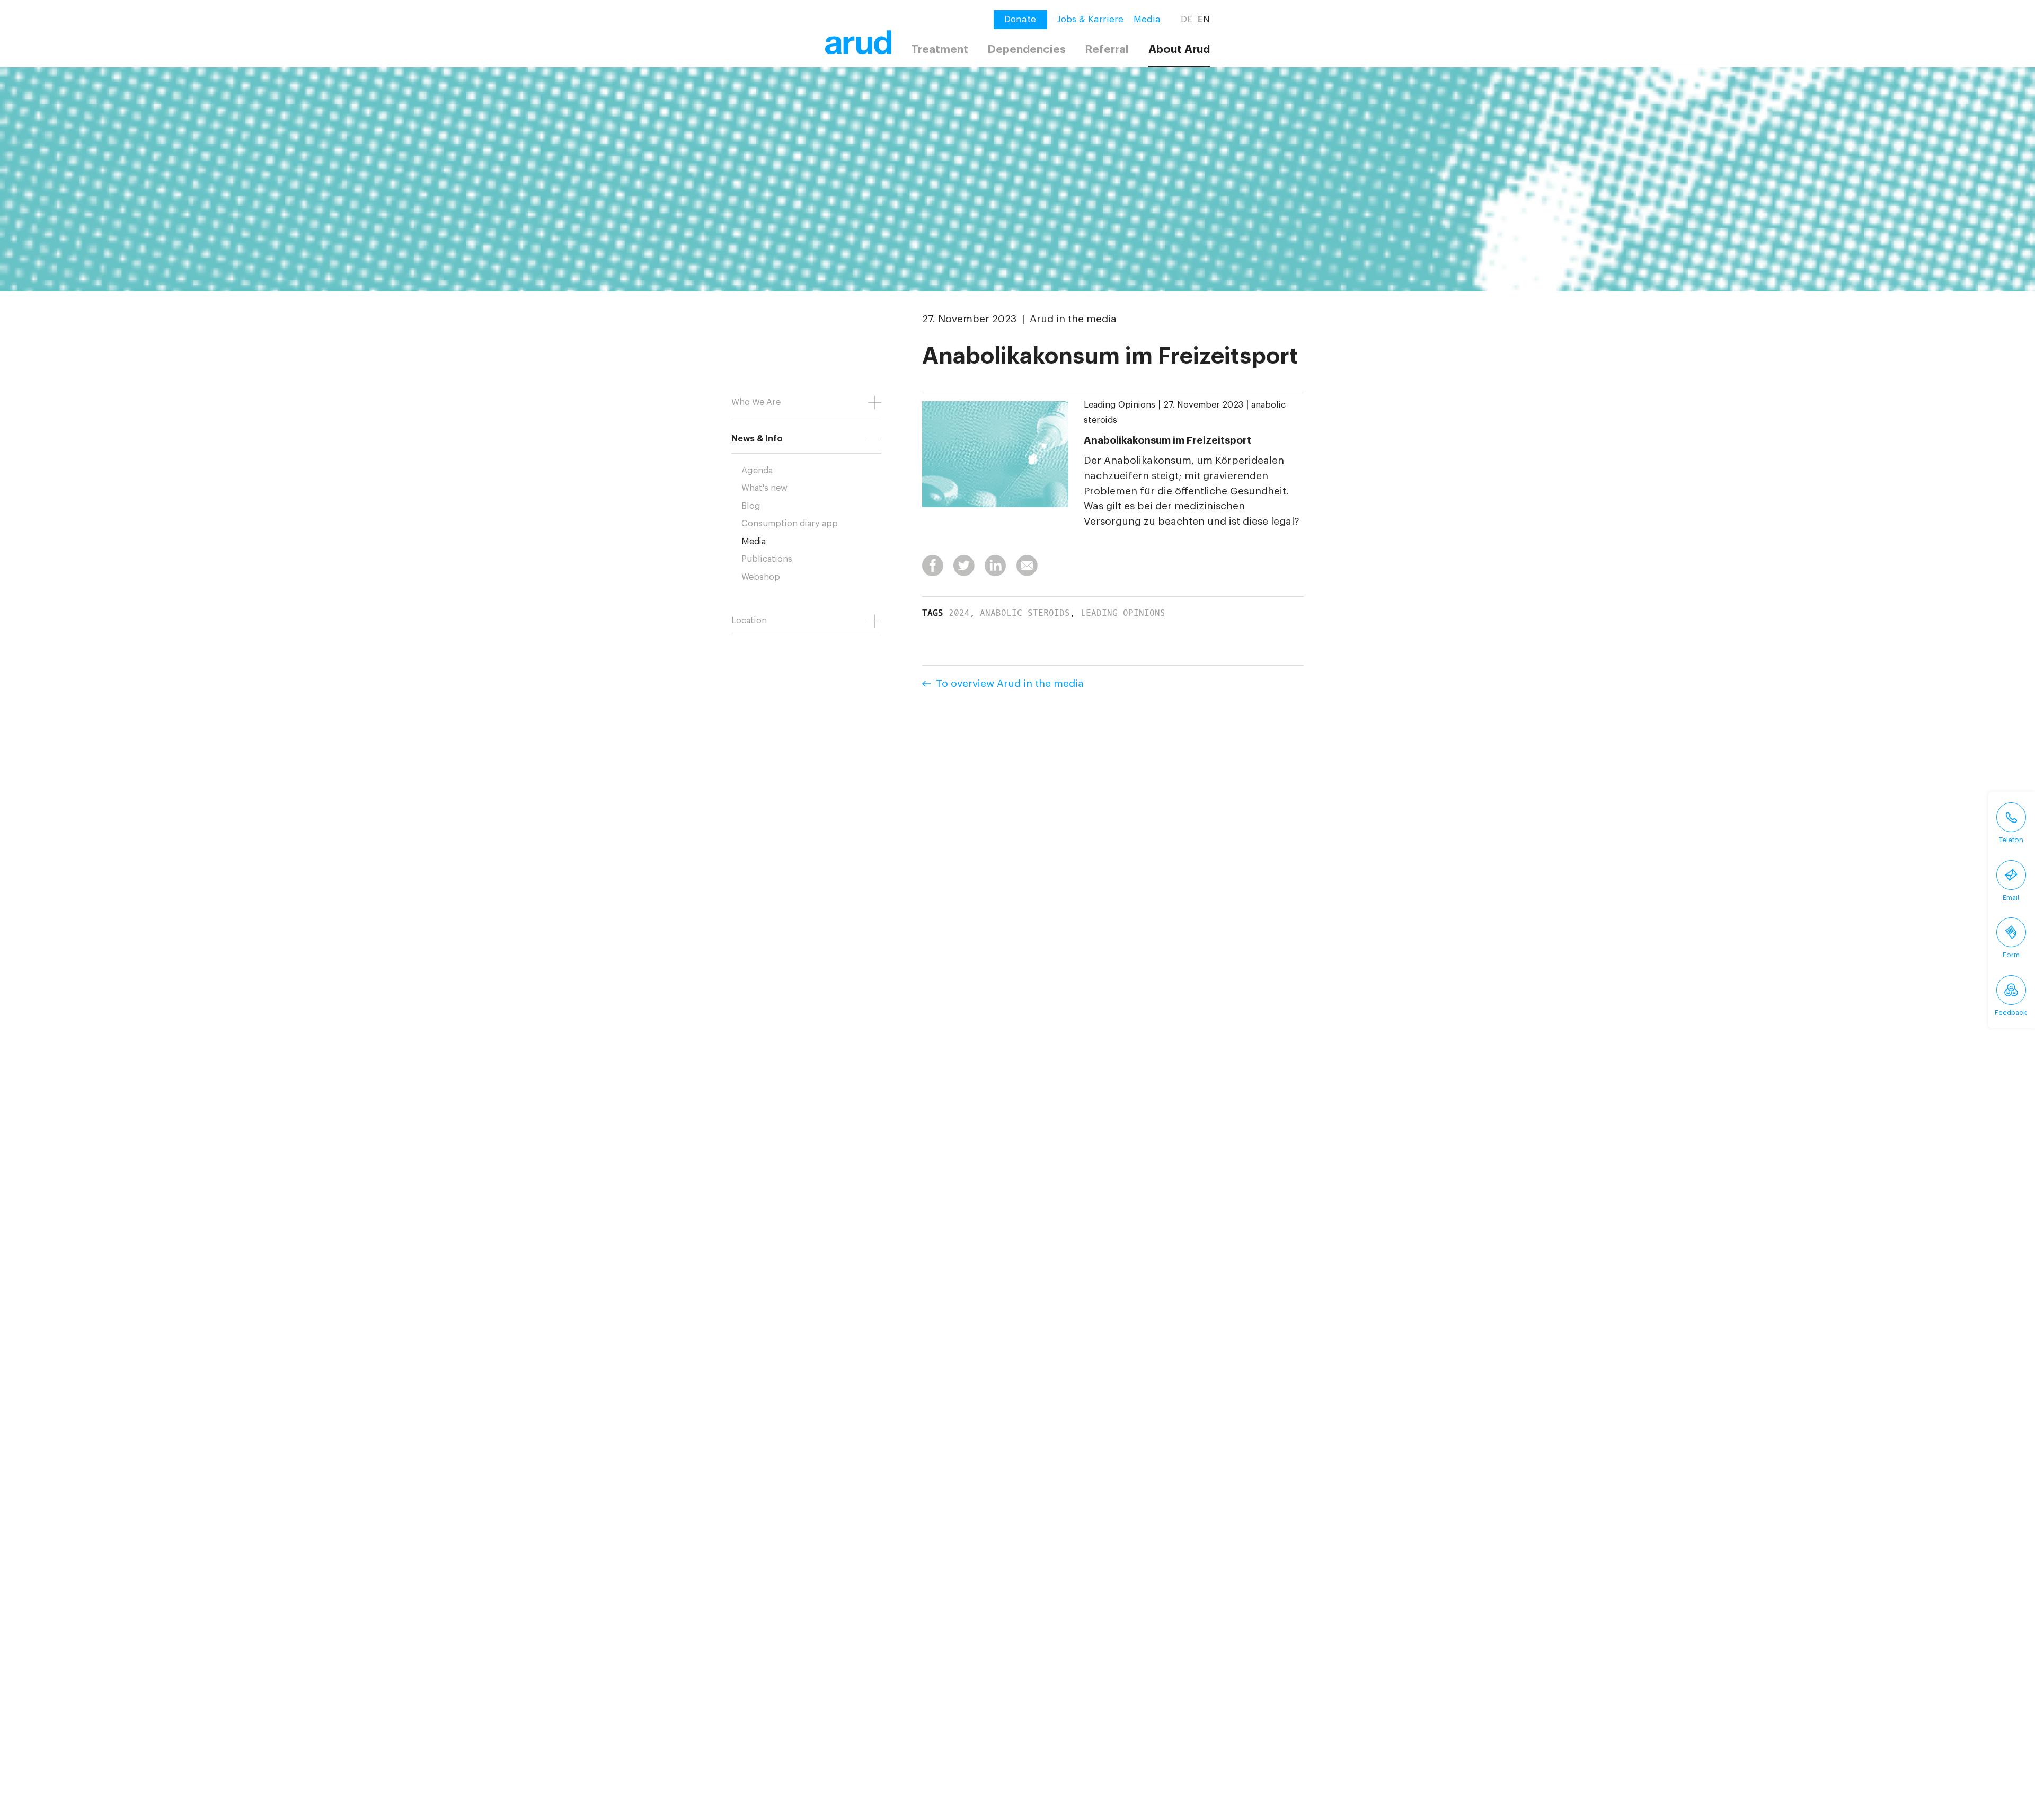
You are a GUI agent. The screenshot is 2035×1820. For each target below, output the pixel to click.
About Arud (1179, 50)
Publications (767, 559)
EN (1204, 19)
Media (1147, 19)
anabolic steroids (1025, 613)
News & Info (757, 439)
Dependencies (1027, 50)
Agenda (757, 471)
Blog (751, 506)
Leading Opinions (1120, 405)
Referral (1107, 50)
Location (749, 621)
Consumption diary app (790, 524)
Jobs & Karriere (1090, 19)
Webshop (761, 577)
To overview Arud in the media (1010, 683)
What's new (764, 488)
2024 (959, 613)
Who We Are (756, 402)
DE (1187, 19)
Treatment (940, 50)
